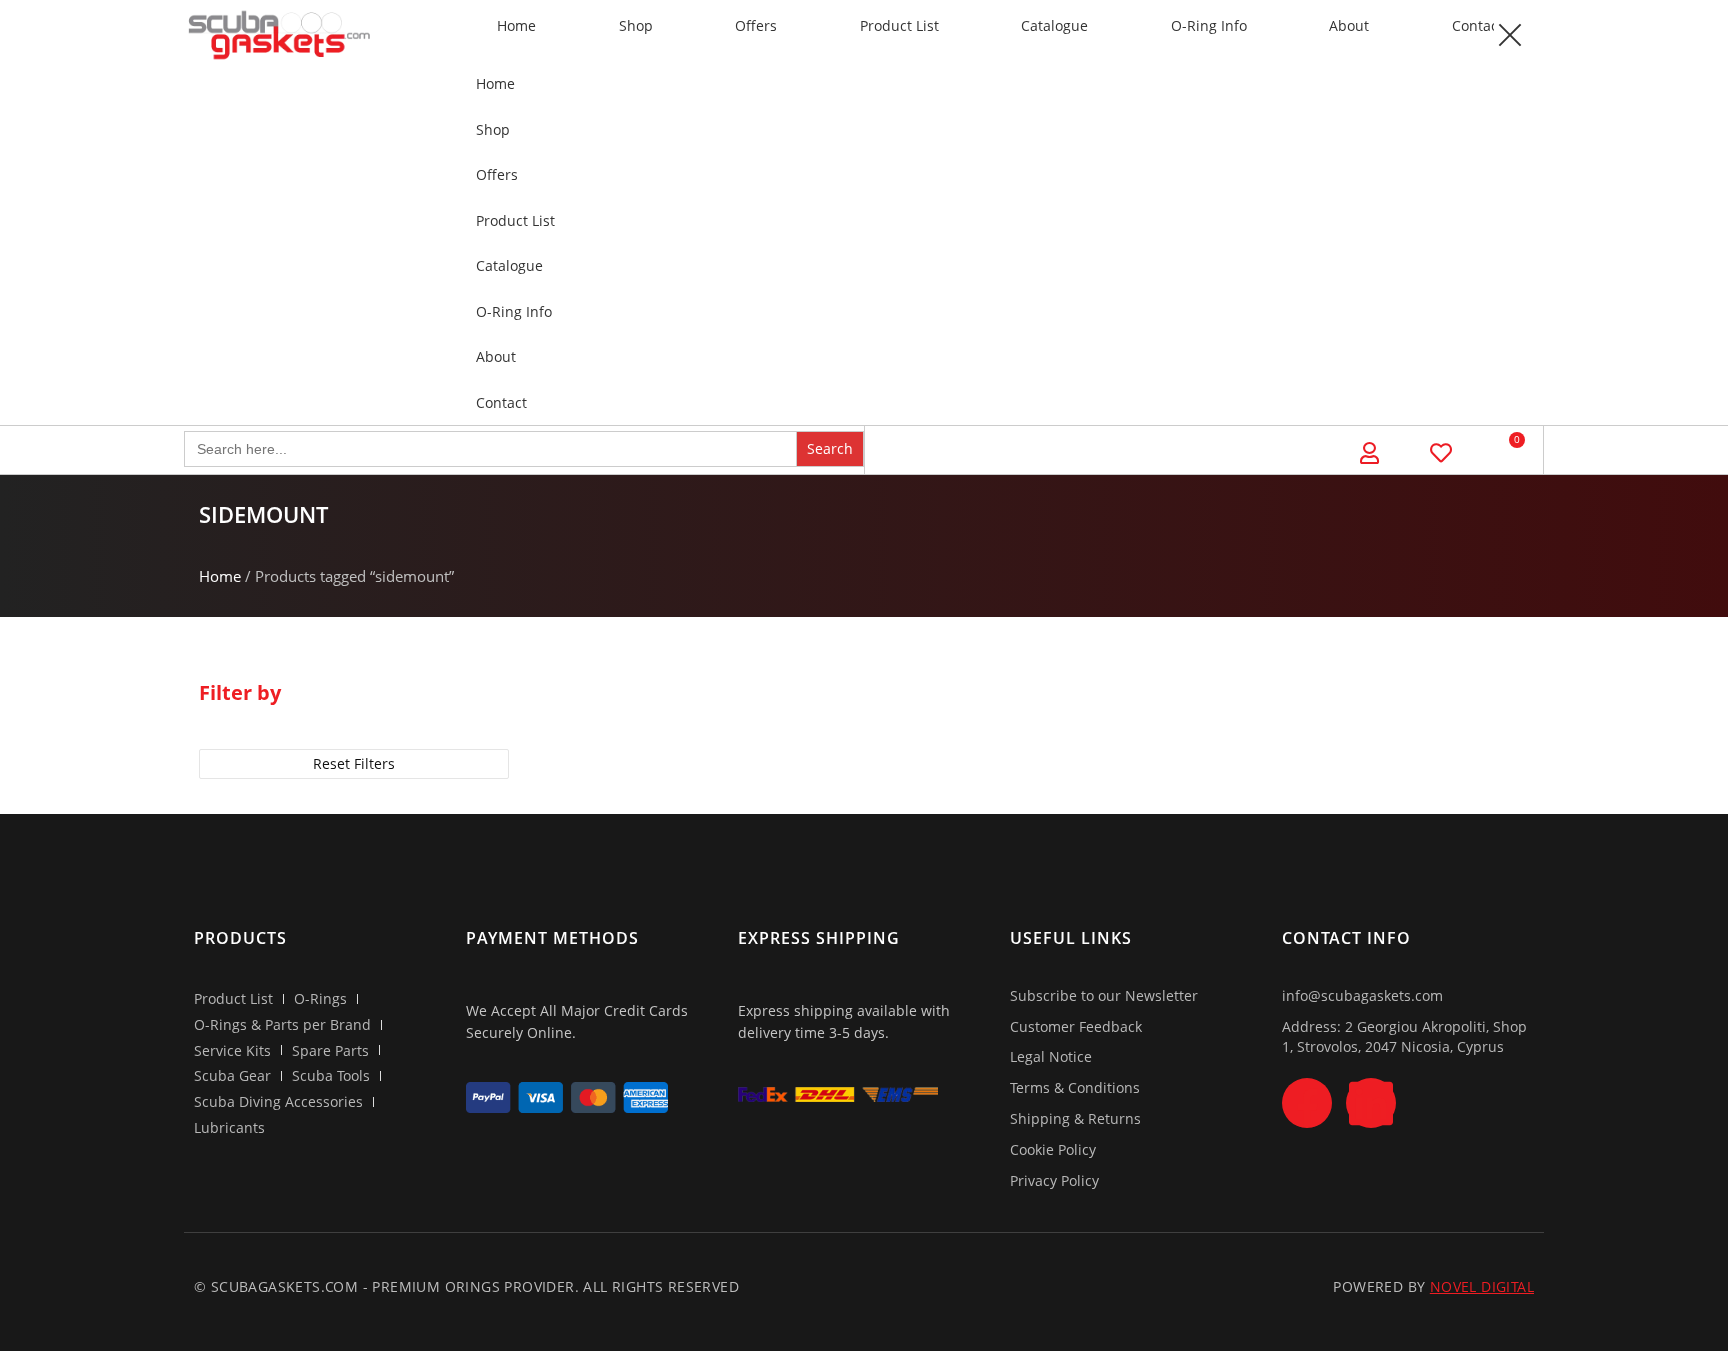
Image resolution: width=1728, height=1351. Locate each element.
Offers (756, 25)
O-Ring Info (1209, 25)
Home (516, 25)
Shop (636, 25)
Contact (1477, 25)
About (1349, 25)
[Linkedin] (1371, 1103)
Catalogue (1054, 25)
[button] (1509, 35)
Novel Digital (1482, 1286)
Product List (899, 25)
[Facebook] (1307, 1103)
